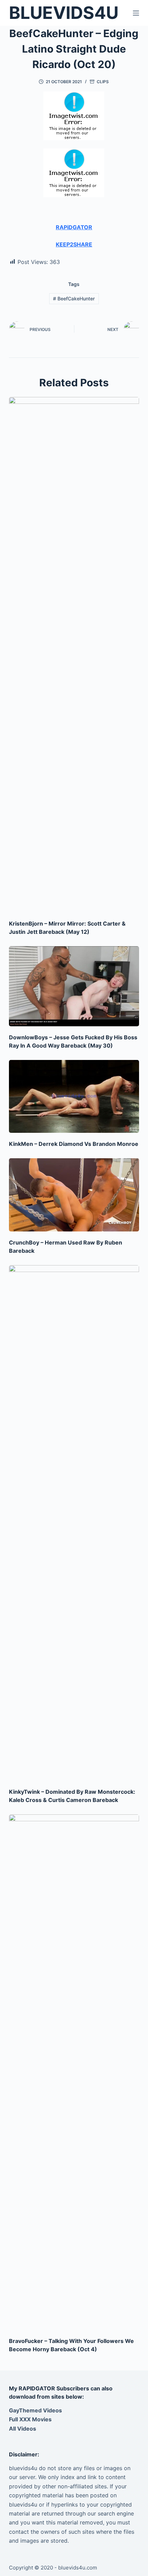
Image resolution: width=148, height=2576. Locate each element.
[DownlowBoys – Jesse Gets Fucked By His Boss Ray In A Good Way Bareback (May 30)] (74, 986)
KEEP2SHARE (74, 244)
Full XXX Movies (30, 2419)
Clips (103, 82)
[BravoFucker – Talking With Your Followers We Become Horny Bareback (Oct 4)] (74, 2072)
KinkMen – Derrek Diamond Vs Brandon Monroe (74, 1144)
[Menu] (136, 13)
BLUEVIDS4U (64, 13)
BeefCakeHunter (74, 298)
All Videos (23, 2429)
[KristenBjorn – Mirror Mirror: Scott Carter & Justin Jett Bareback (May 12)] (74, 655)
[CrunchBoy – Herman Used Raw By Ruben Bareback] (74, 1195)
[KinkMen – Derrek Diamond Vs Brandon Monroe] (74, 1097)
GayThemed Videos (35, 2410)
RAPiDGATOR (74, 227)
